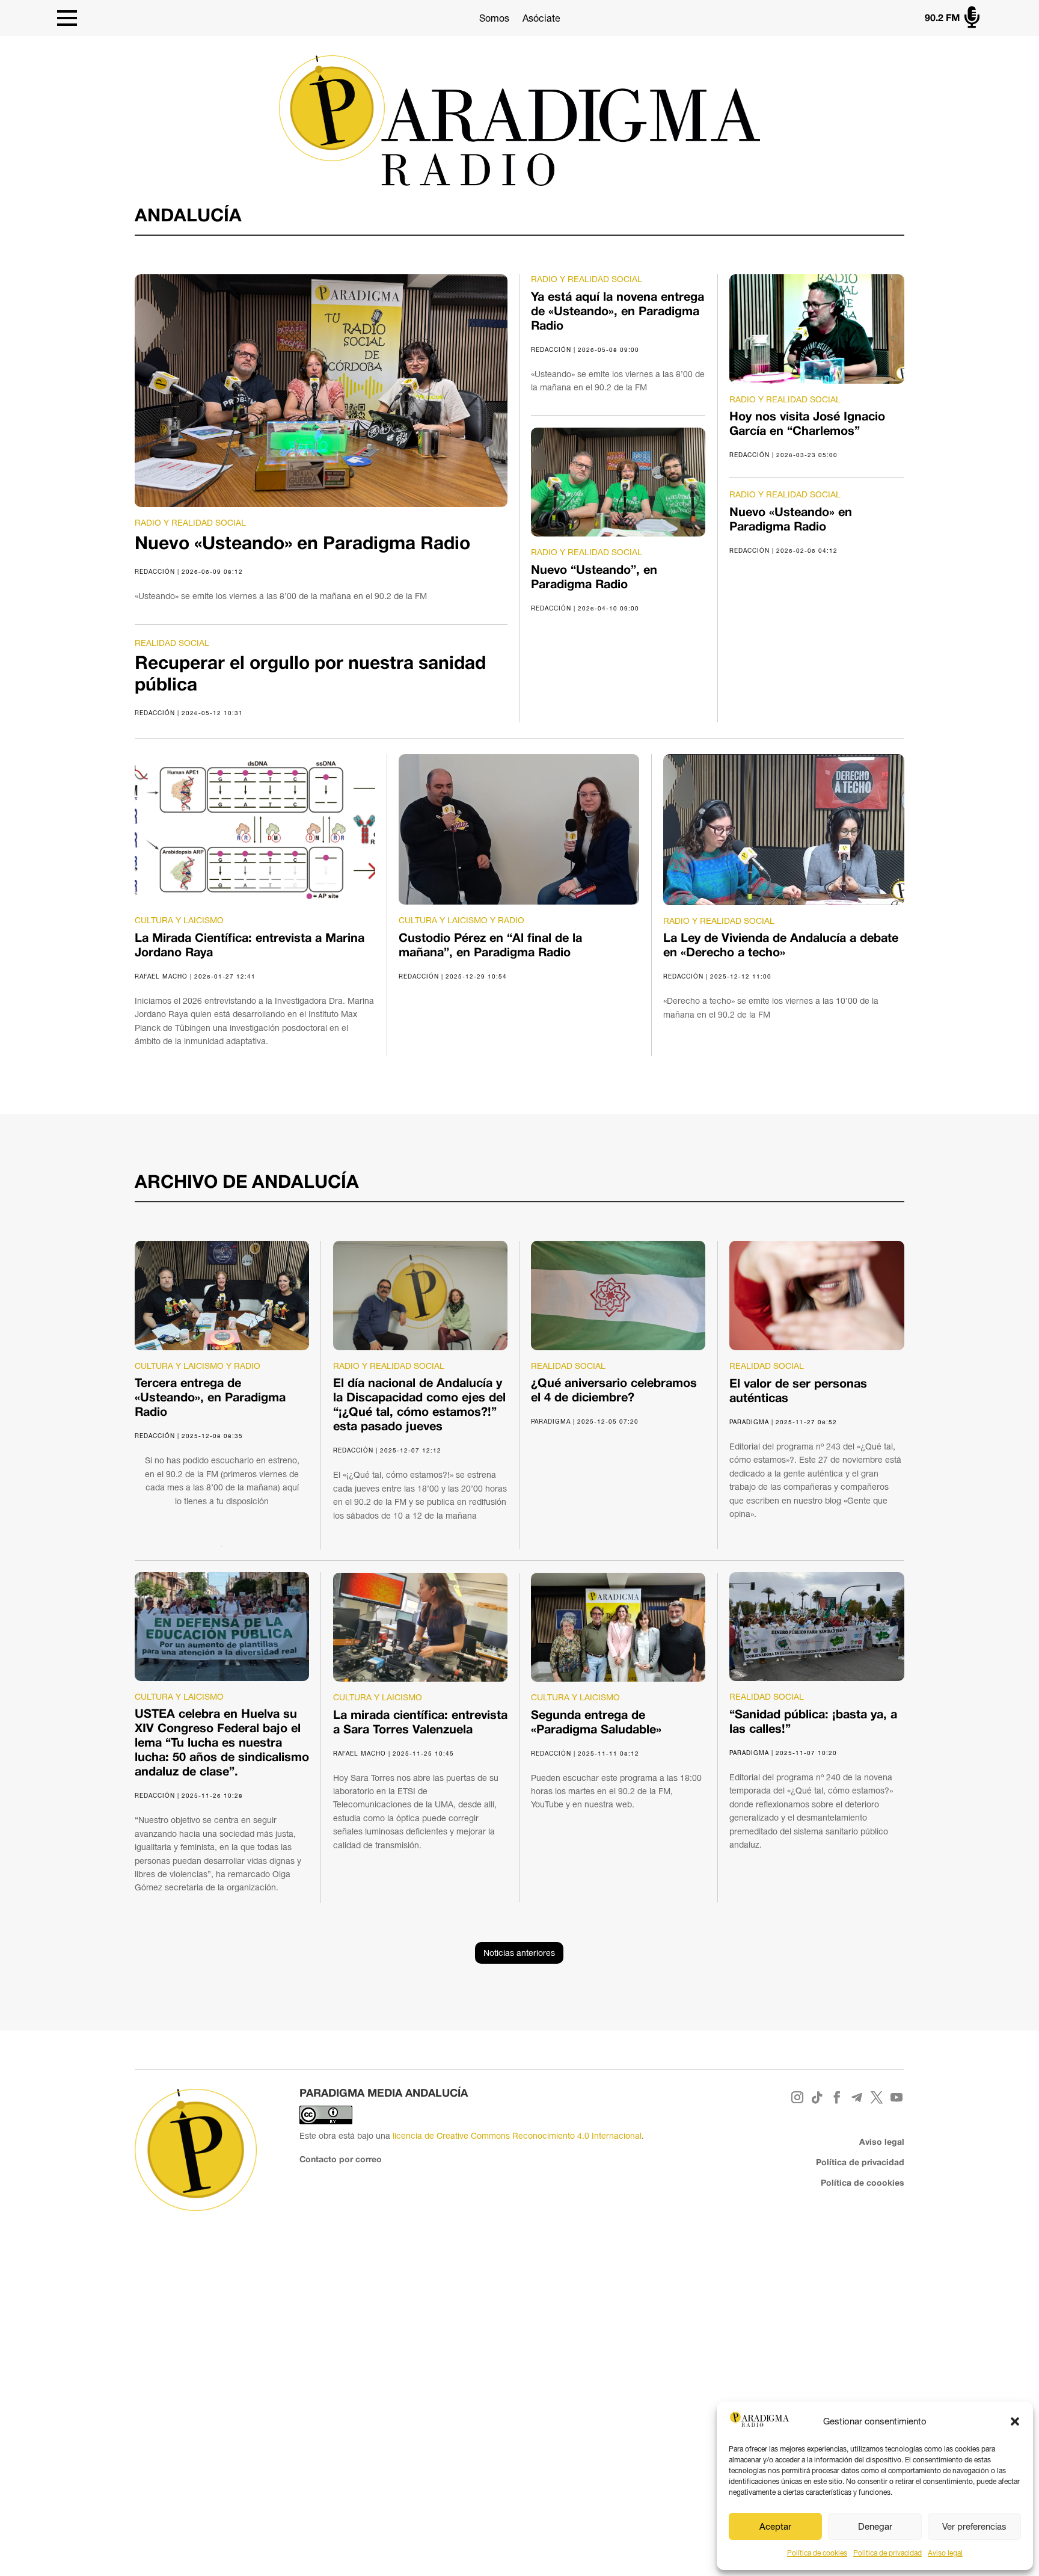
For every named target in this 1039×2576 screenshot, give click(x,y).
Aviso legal (945, 2553)
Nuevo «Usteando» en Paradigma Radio (302, 545)
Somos (494, 18)
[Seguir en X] (877, 2098)
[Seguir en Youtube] (897, 2098)
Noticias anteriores (519, 1953)
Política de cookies (817, 2553)
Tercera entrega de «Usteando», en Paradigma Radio (210, 1398)
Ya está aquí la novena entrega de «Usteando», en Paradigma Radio (618, 312)
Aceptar (775, 2526)
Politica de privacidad (887, 2553)
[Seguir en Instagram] (798, 2098)
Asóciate (541, 18)
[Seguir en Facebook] (837, 2098)
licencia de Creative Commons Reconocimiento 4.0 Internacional (517, 2136)
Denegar (875, 2526)
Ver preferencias (974, 2526)
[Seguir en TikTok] (817, 2098)
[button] (1015, 2421)
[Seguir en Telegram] (857, 2098)
